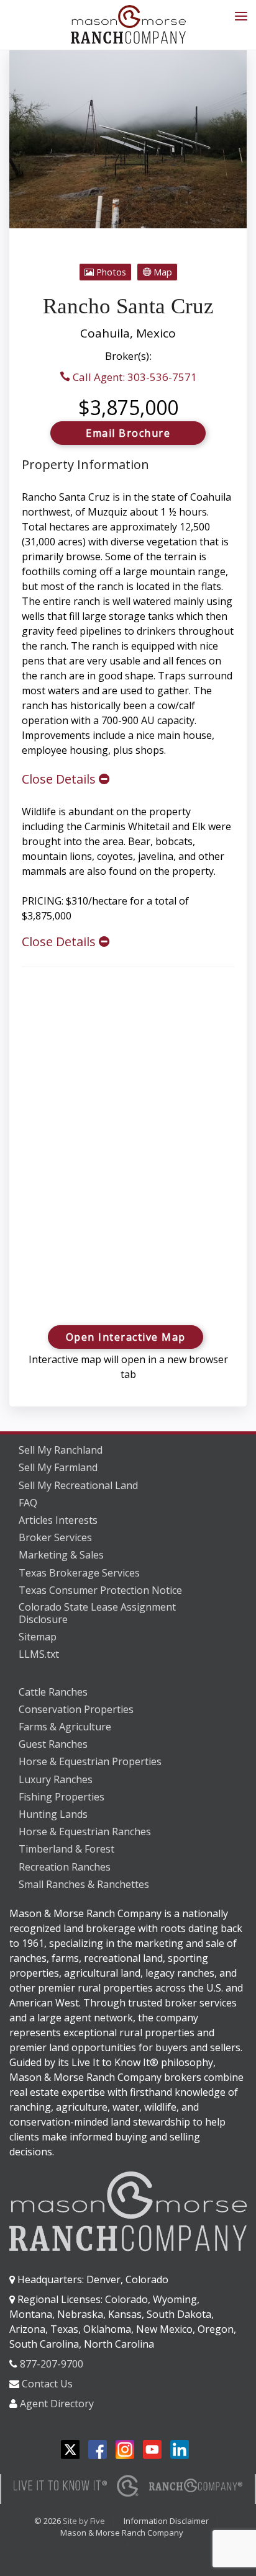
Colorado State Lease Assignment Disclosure (97, 1613)
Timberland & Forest (66, 1849)
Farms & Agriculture (65, 1727)
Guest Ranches (53, 1744)
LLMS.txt (39, 1654)
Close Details (60, 779)
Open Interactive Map (126, 1337)
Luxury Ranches (56, 1779)
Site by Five (84, 2521)
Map (162, 272)
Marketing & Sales (61, 1555)
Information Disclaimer (166, 2521)
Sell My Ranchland (61, 1450)
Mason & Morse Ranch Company (122, 2533)
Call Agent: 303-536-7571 (134, 377)
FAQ (28, 1503)
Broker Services (55, 1537)
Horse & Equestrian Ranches (85, 1831)
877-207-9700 (52, 2364)
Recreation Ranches (65, 1867)
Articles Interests (58, 1520)
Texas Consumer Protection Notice (100, 1590)
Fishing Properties (62, 1797)
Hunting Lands (53, 1814)
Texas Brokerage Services (79, 1573)
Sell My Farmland (58, 1467)
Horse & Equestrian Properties (90, 1761)
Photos (110, 272)
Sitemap (38, 1637)
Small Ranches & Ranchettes (84, 1884)
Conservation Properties (76, 1709)
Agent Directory (57, 2404)
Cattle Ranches (53, 1692)
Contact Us (47, 2384)
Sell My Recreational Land (78, 1485)
